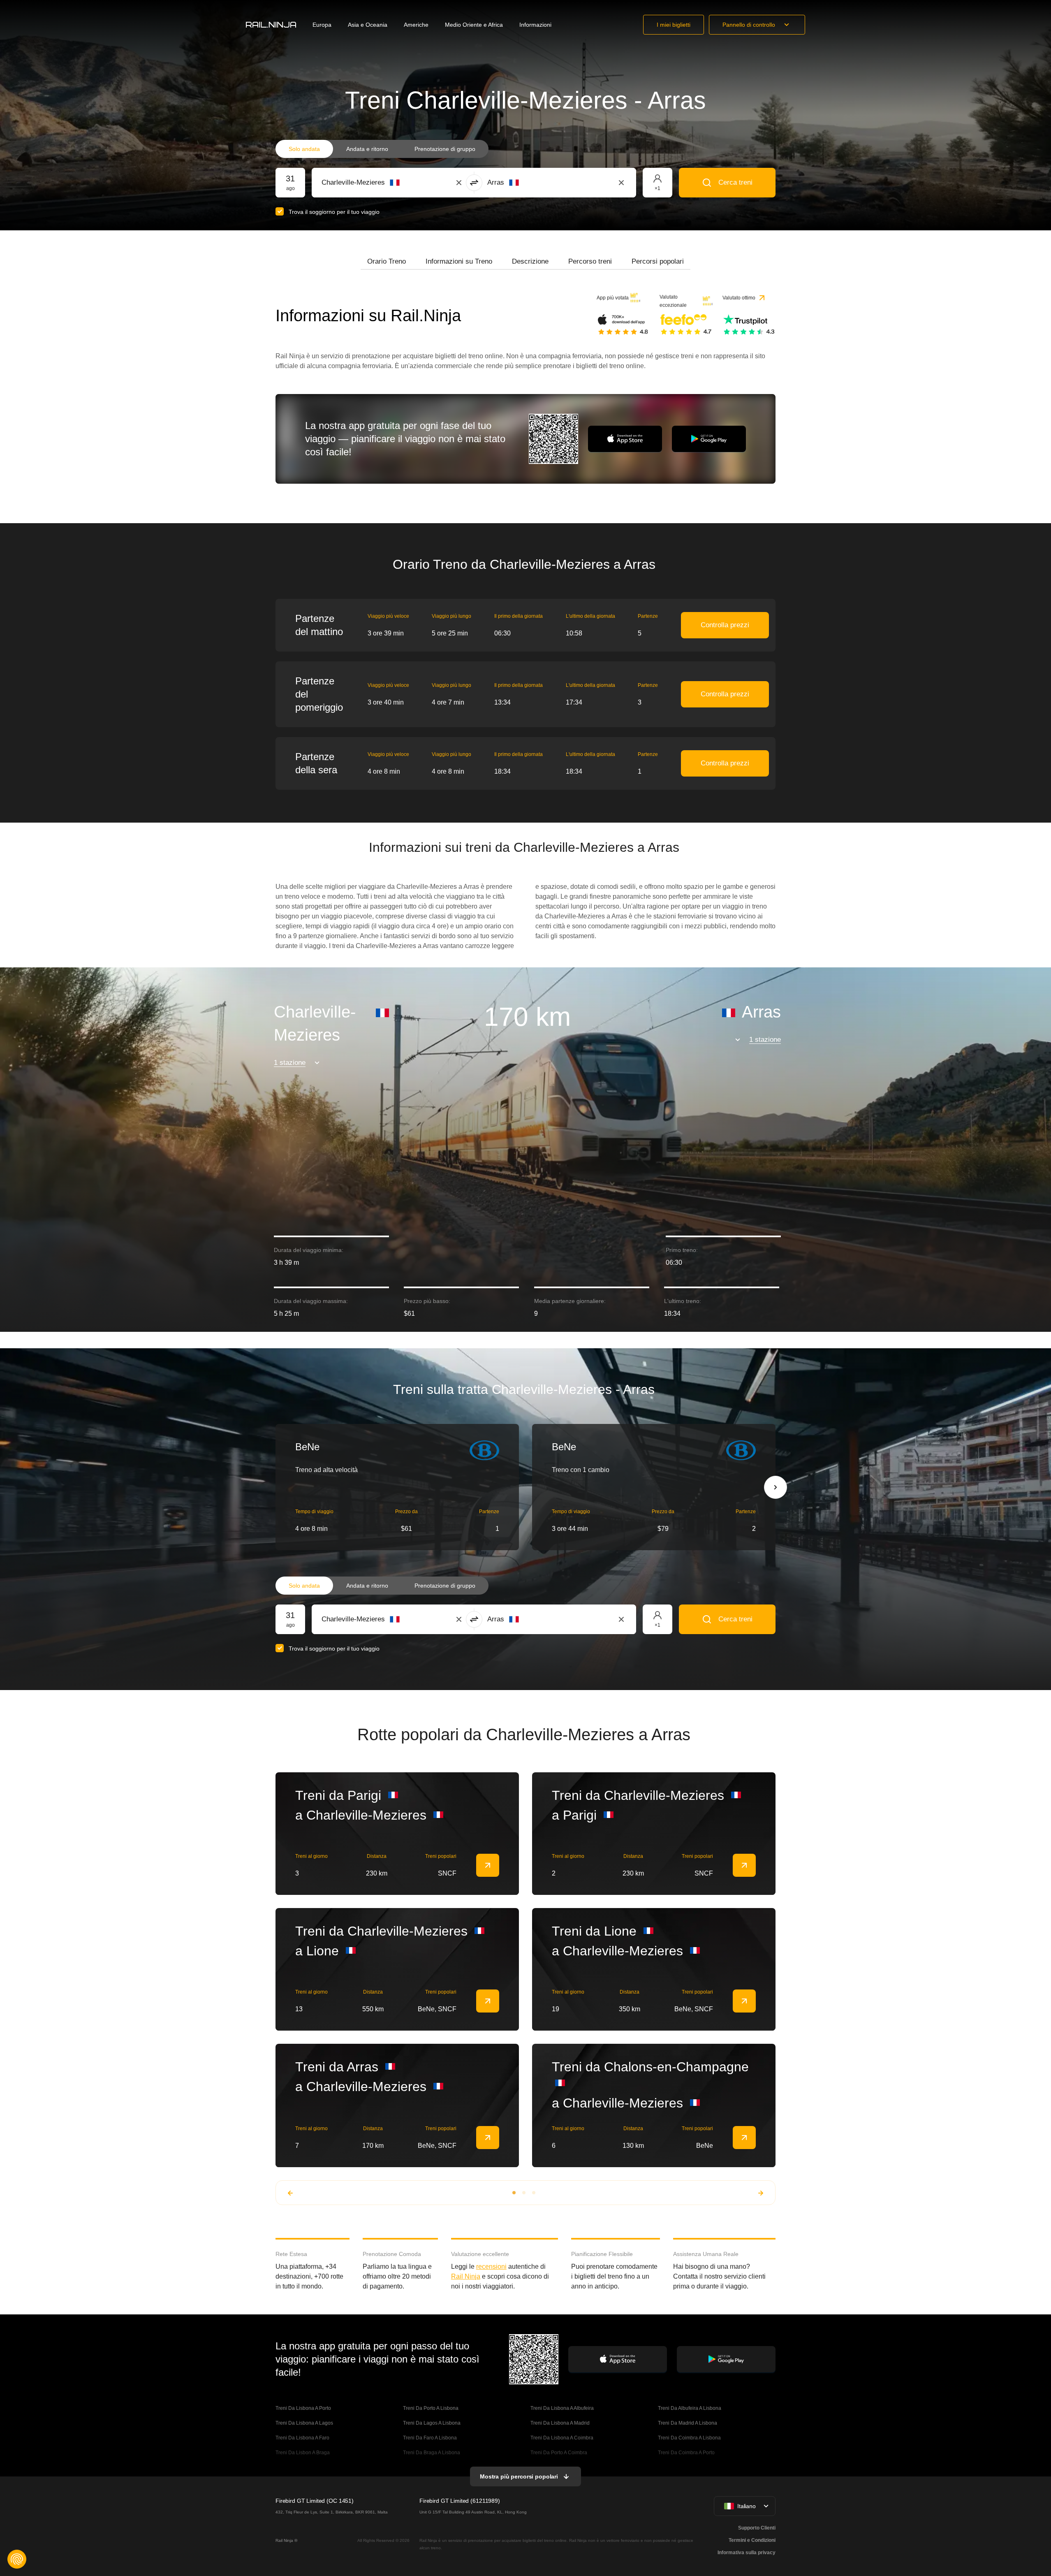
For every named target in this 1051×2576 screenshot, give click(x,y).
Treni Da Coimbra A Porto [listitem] (686, 2453)
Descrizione (530, 261)
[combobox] (367, 183)
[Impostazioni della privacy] (17, 2559)
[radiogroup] (382, 149)
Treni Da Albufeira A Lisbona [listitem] (690, 2408)
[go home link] (271, 25)
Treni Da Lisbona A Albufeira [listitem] (562, 2408)
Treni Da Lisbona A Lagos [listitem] (304, 2423)
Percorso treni (590, 261)
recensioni (491, 2266)
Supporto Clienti (757, 2528)
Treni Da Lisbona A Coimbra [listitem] (562, 2438)
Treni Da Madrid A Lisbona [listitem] (688, 2423)
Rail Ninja (466, 2276)
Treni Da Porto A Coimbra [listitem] (559, 2453)
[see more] (488, 1865)
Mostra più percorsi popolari (519, 2476)
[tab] (387, 262)
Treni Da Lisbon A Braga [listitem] (303, 2453)
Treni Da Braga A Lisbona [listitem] (432, 2453)
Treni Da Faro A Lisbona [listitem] (430, 2438)
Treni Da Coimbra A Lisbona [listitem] (689, 2438)
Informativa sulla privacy (747, 2553)
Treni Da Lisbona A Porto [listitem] (303, 2408)
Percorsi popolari (658, 261)
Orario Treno (387, 261)
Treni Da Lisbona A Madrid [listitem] (560, 2423)
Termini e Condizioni (752, 2540)
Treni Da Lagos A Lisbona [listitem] (432, 2423)
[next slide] (776, 1487)
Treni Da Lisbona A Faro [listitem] (302, 2438)
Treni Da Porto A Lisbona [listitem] (431, 2408)
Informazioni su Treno (459, 261)
